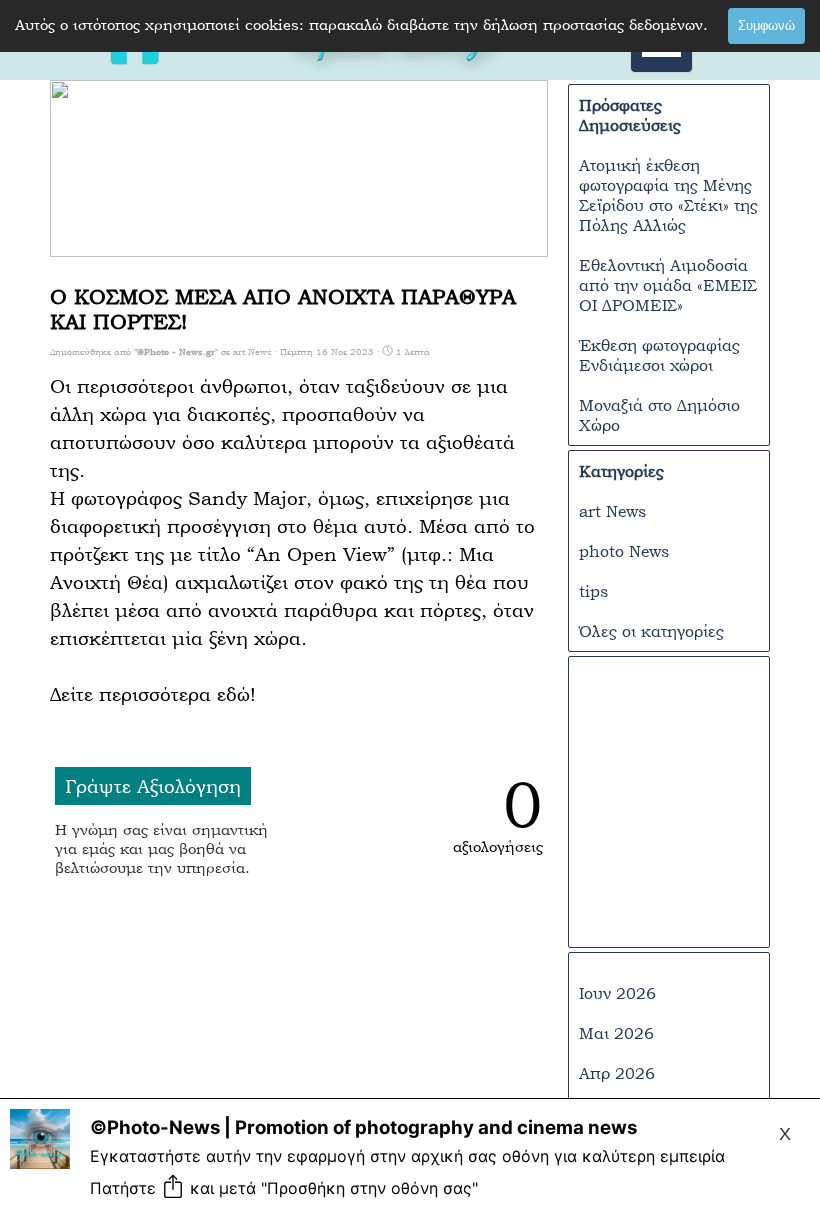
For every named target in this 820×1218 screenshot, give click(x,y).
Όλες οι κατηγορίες (651, 631)
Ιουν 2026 (617, 993)
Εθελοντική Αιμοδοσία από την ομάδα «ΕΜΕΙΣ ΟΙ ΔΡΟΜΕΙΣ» (668, 285)
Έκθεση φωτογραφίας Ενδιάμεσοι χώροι (659, 355)
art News (612, 511)
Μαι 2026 (616, 1033)
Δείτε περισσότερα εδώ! (153, 694)
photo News (624, 551)
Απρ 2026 (617, 1073)
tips (593, 591)
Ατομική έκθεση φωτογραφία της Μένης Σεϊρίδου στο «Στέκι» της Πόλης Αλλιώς (668, 195)
